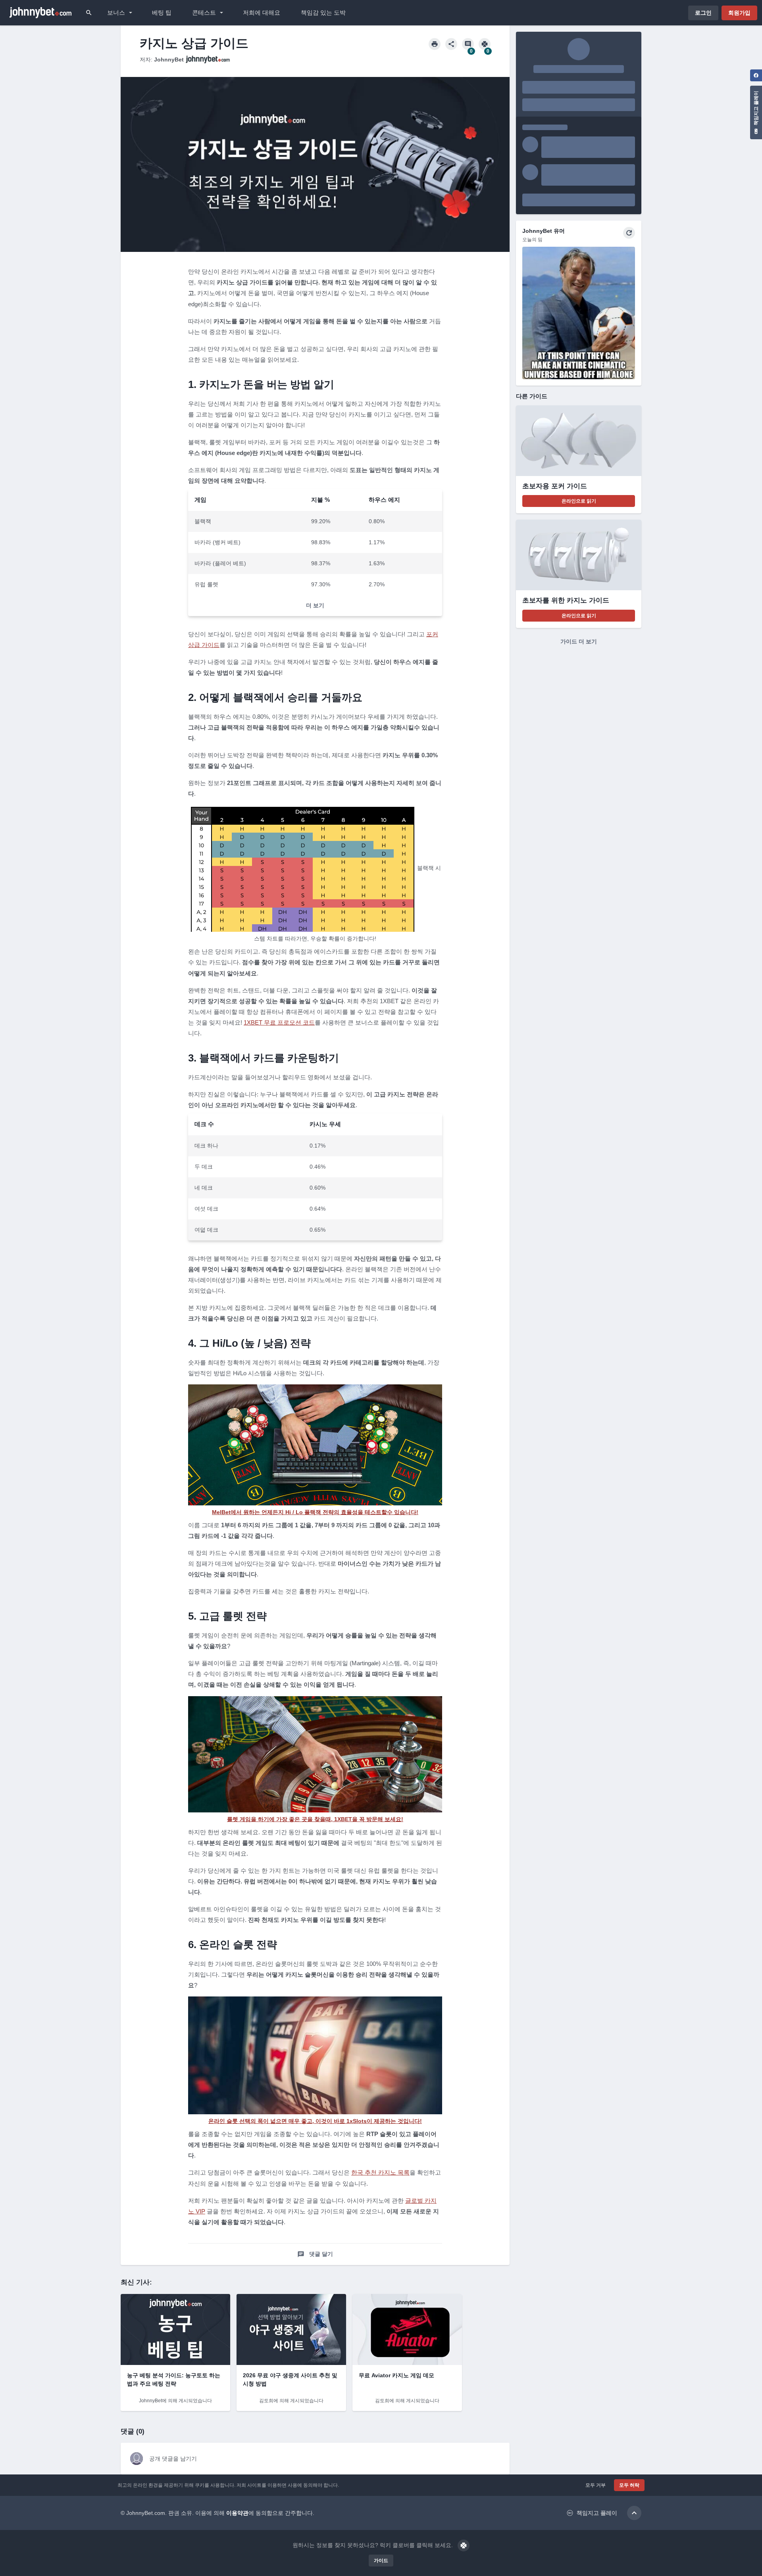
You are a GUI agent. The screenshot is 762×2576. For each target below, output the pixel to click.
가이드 (381, 2561)
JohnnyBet (169, 60)
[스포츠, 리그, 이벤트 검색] (89, 13)
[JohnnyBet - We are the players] (40, 13)
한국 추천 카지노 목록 (380, 2172)
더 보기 (315, 605)
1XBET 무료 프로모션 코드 (279, 1022)
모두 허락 (629, 2485)
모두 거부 (596, 2485)
